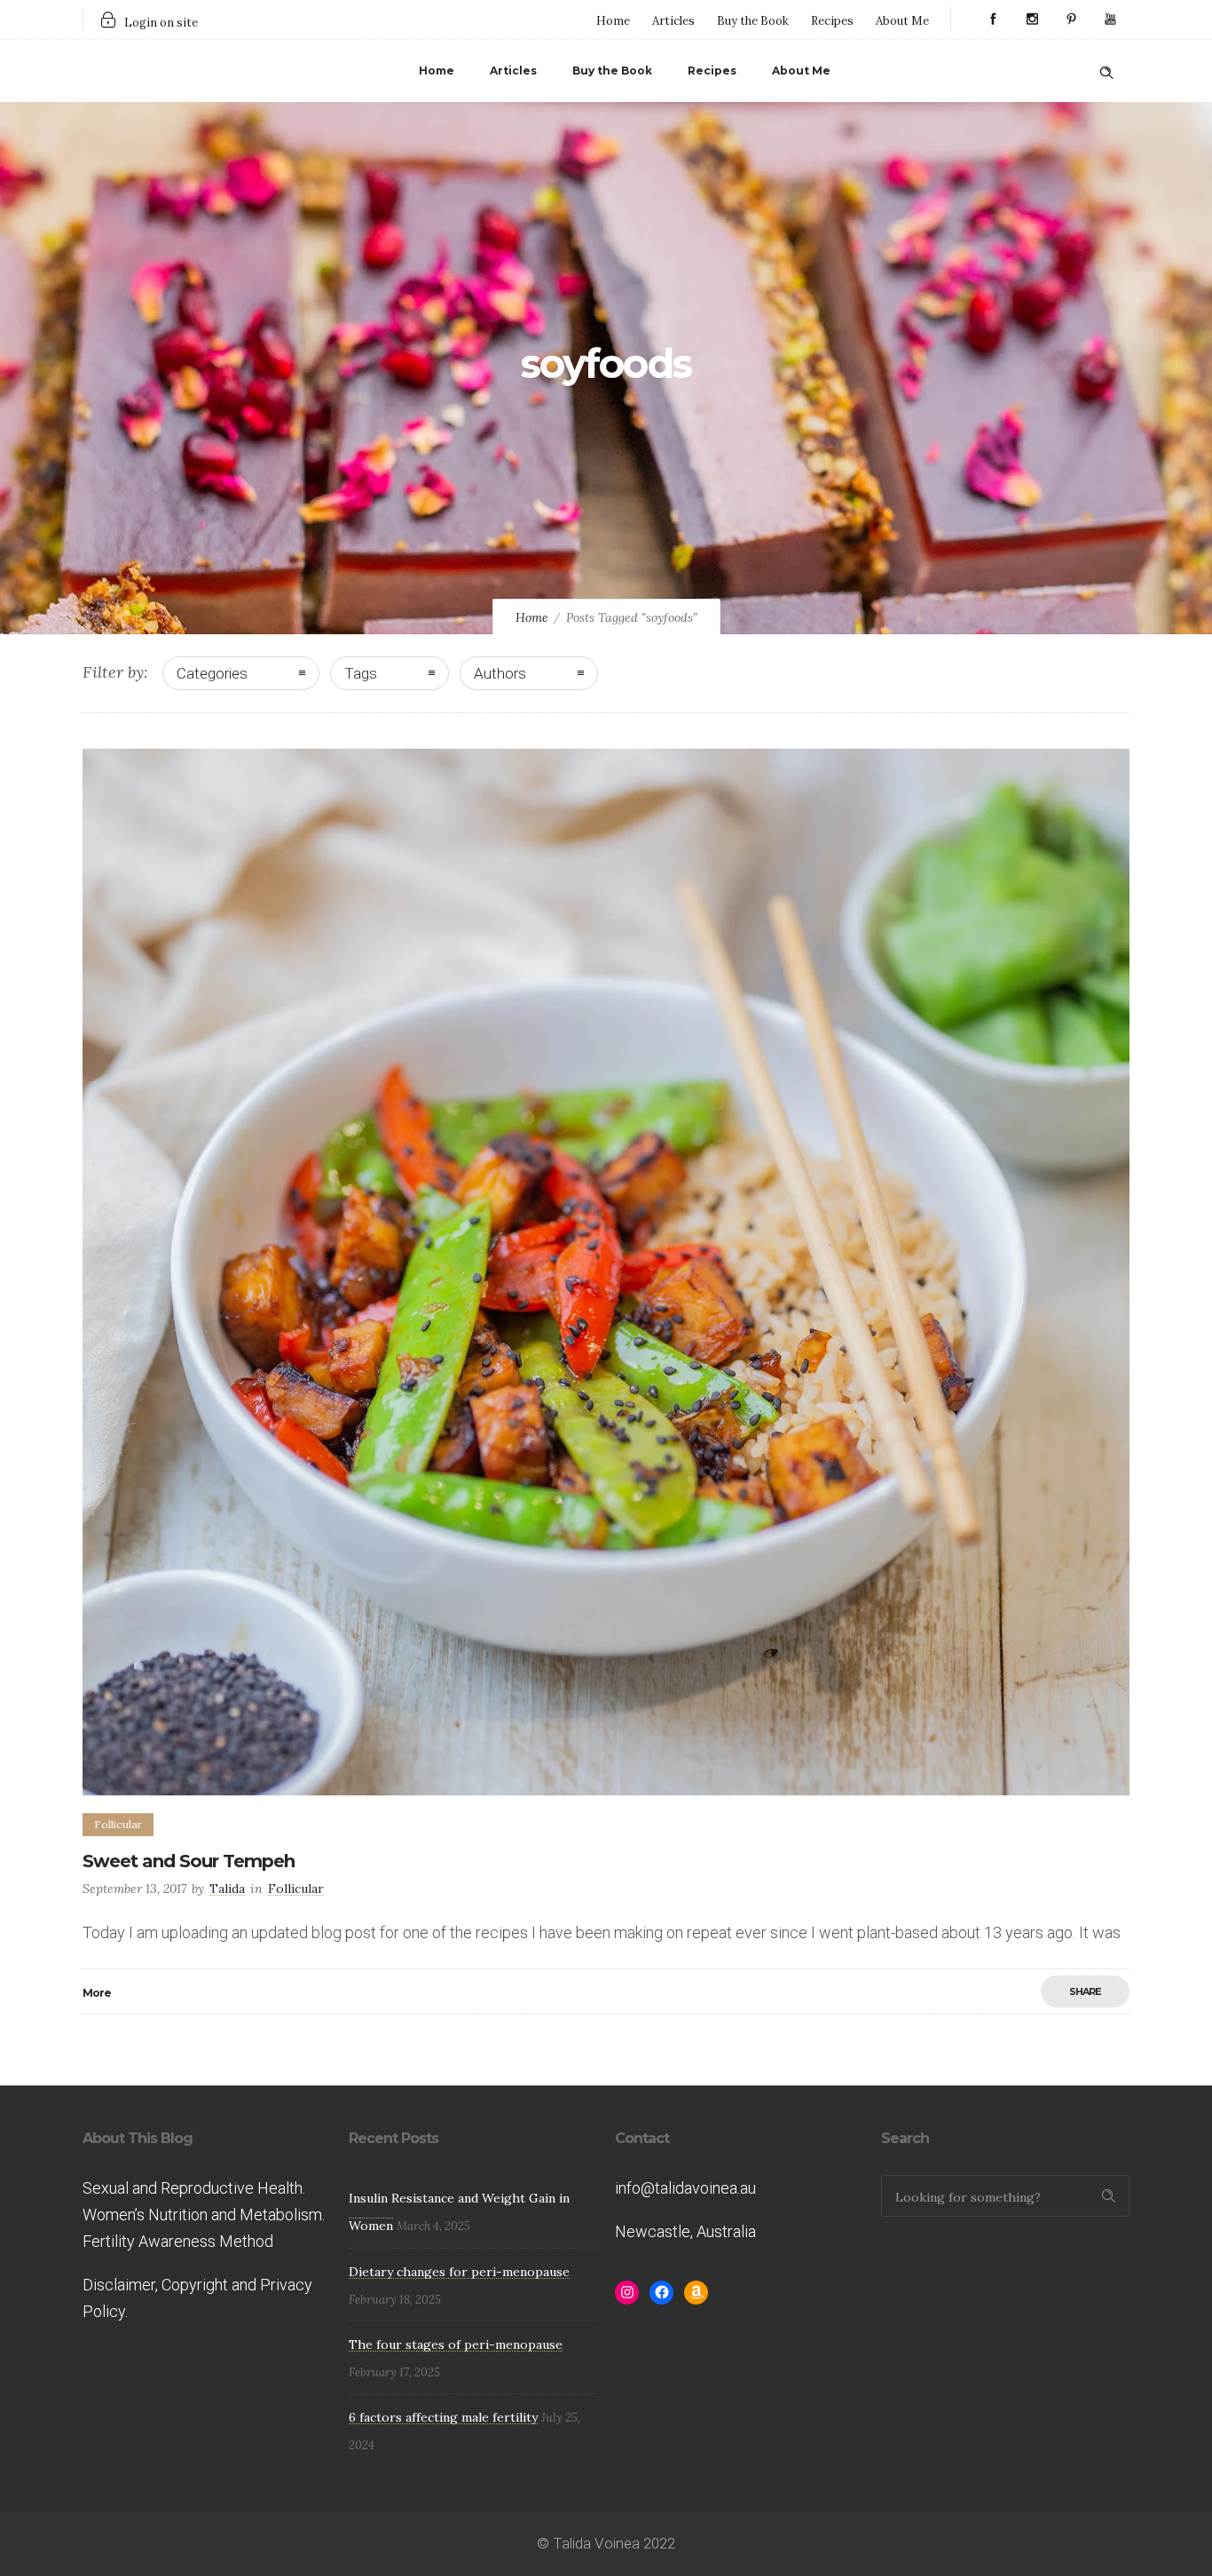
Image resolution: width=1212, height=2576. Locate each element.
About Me (902, 21)
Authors (500, 673)
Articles (673, 21)
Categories (212, 673)
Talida (227, 1889)
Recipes (832, 21)
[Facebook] (993, 20)
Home (613, 21)
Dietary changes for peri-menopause (459, 2272)
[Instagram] (1032, 20)
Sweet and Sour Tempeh (189, 1861)
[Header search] (1106, 69)
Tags (361, 673)
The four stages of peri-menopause (456, 2344)
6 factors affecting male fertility (443, 2417)
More (97, 1993)
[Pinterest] (1071, 20)
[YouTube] (1110, 20)
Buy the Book (753, 21)
